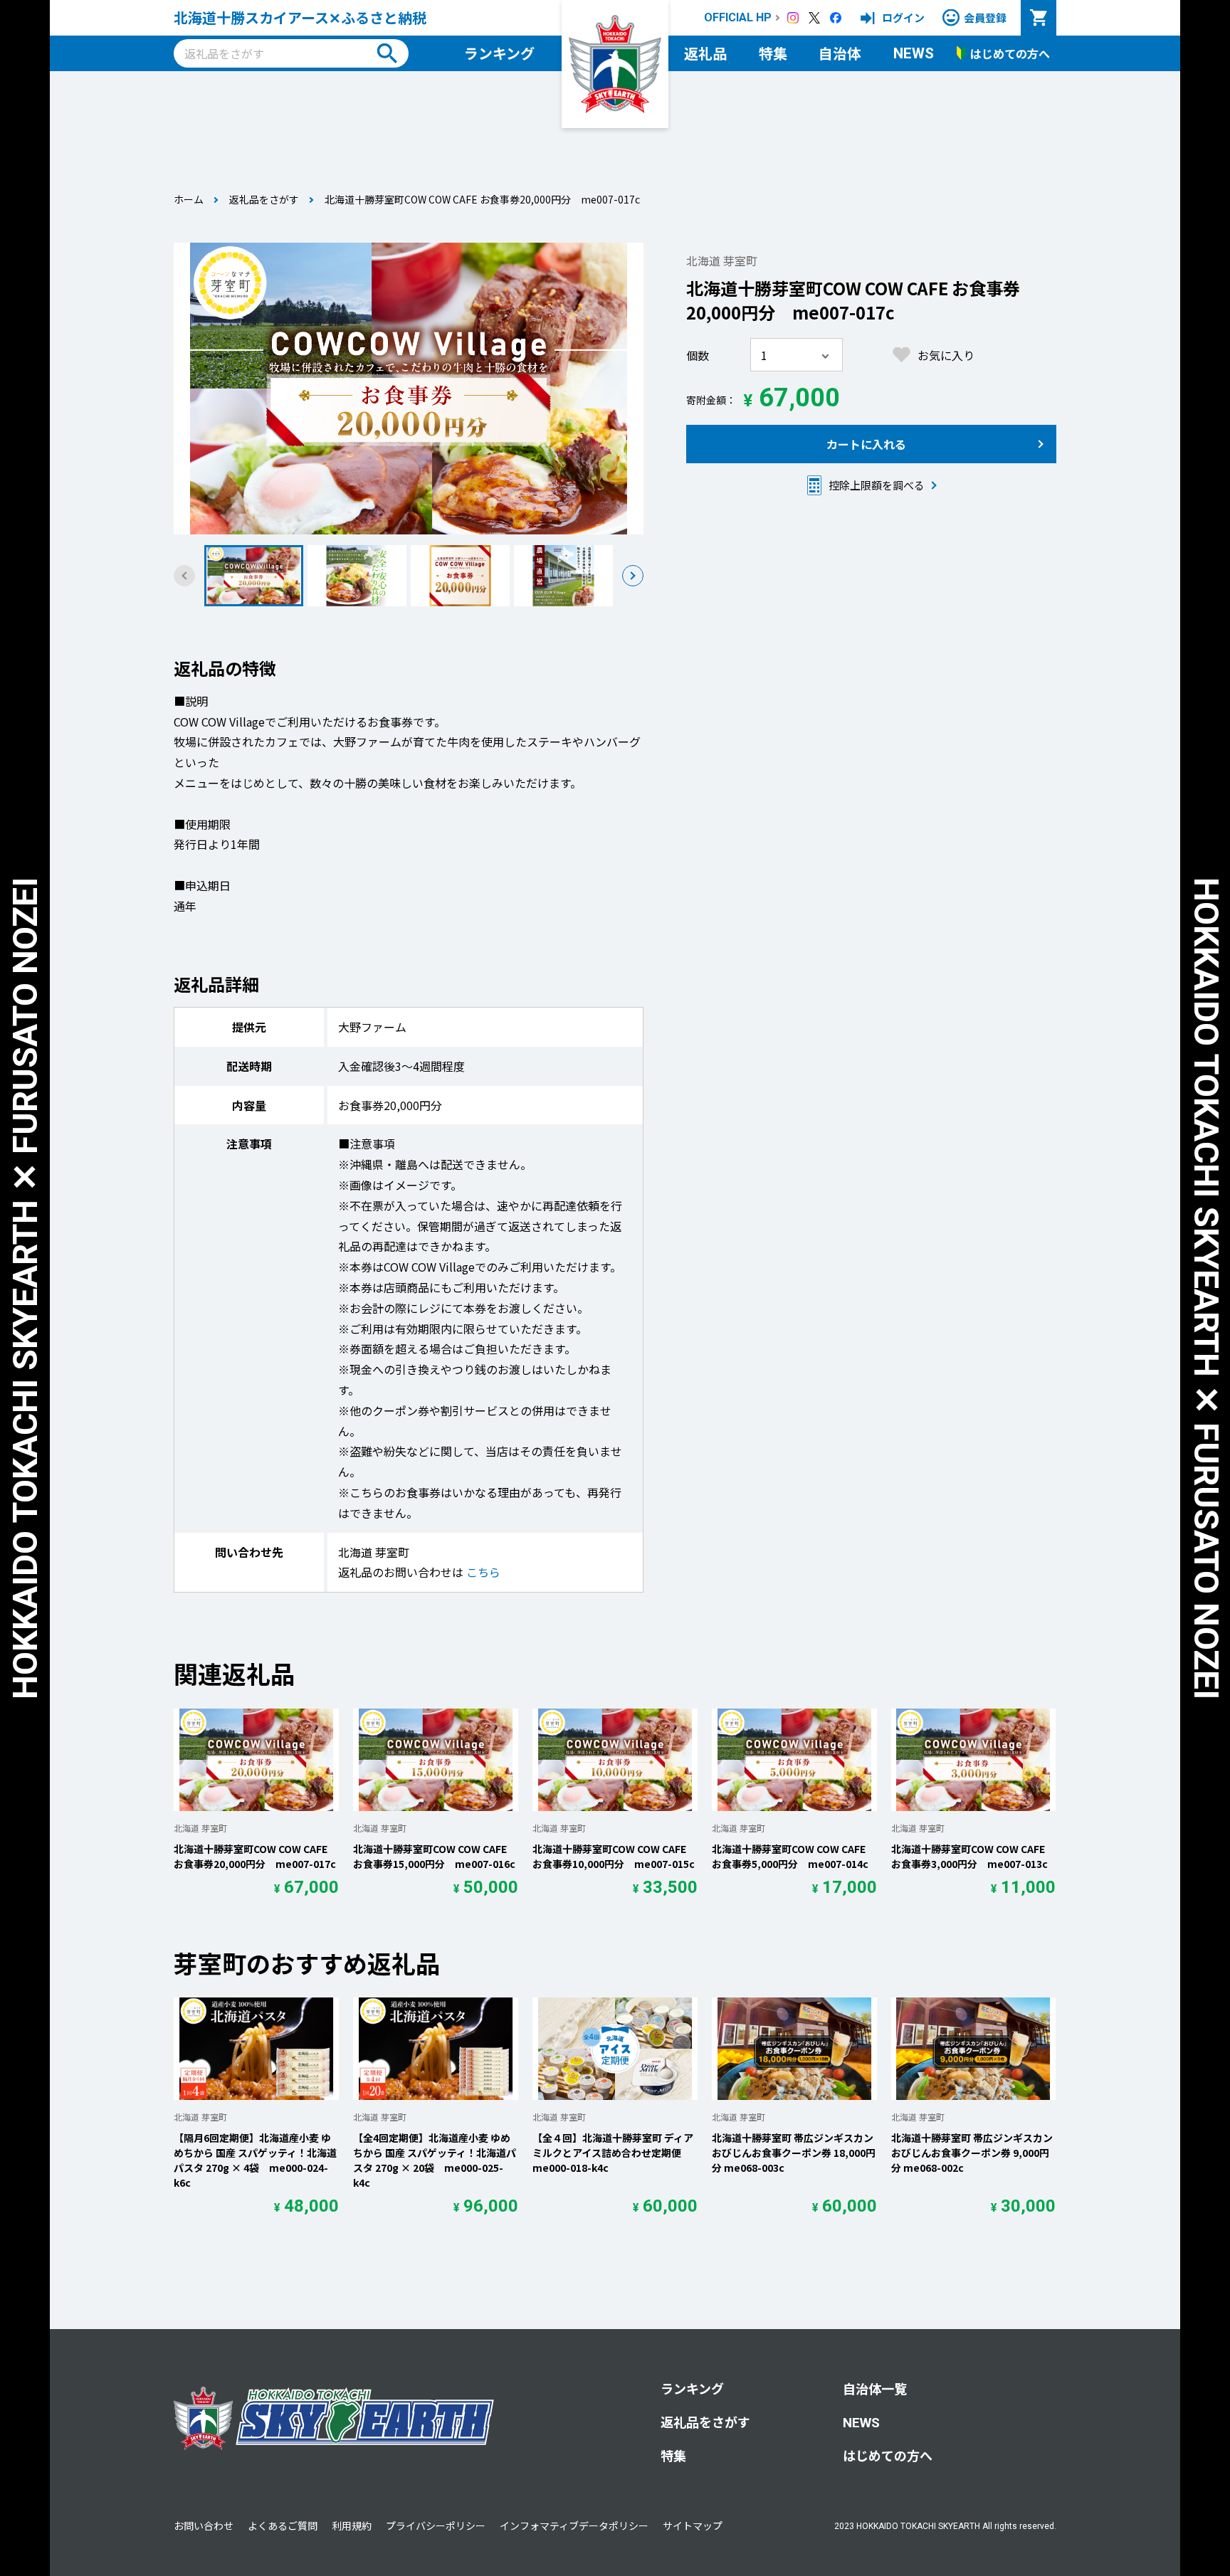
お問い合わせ (204, 2525)
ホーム (189, 199)
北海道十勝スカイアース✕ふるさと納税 (300, 17)
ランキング (499, 53)
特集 (773, 53)
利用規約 (352, 2525)
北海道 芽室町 (722, 260)
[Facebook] (836, 18)
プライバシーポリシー (436, 2525)
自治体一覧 (875, 2388)
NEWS (914, 53)
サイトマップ (693, 2525)
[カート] (1039, 18)
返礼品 (705, 53)
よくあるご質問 (283, 2525)
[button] (633, 576)
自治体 (840, 53)
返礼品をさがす (264, 199)
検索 (387, 53)
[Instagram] (793, 18)
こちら (483, 1572)
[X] (814, 18)
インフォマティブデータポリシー (574, 2525)
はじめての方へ (888, 2455)
